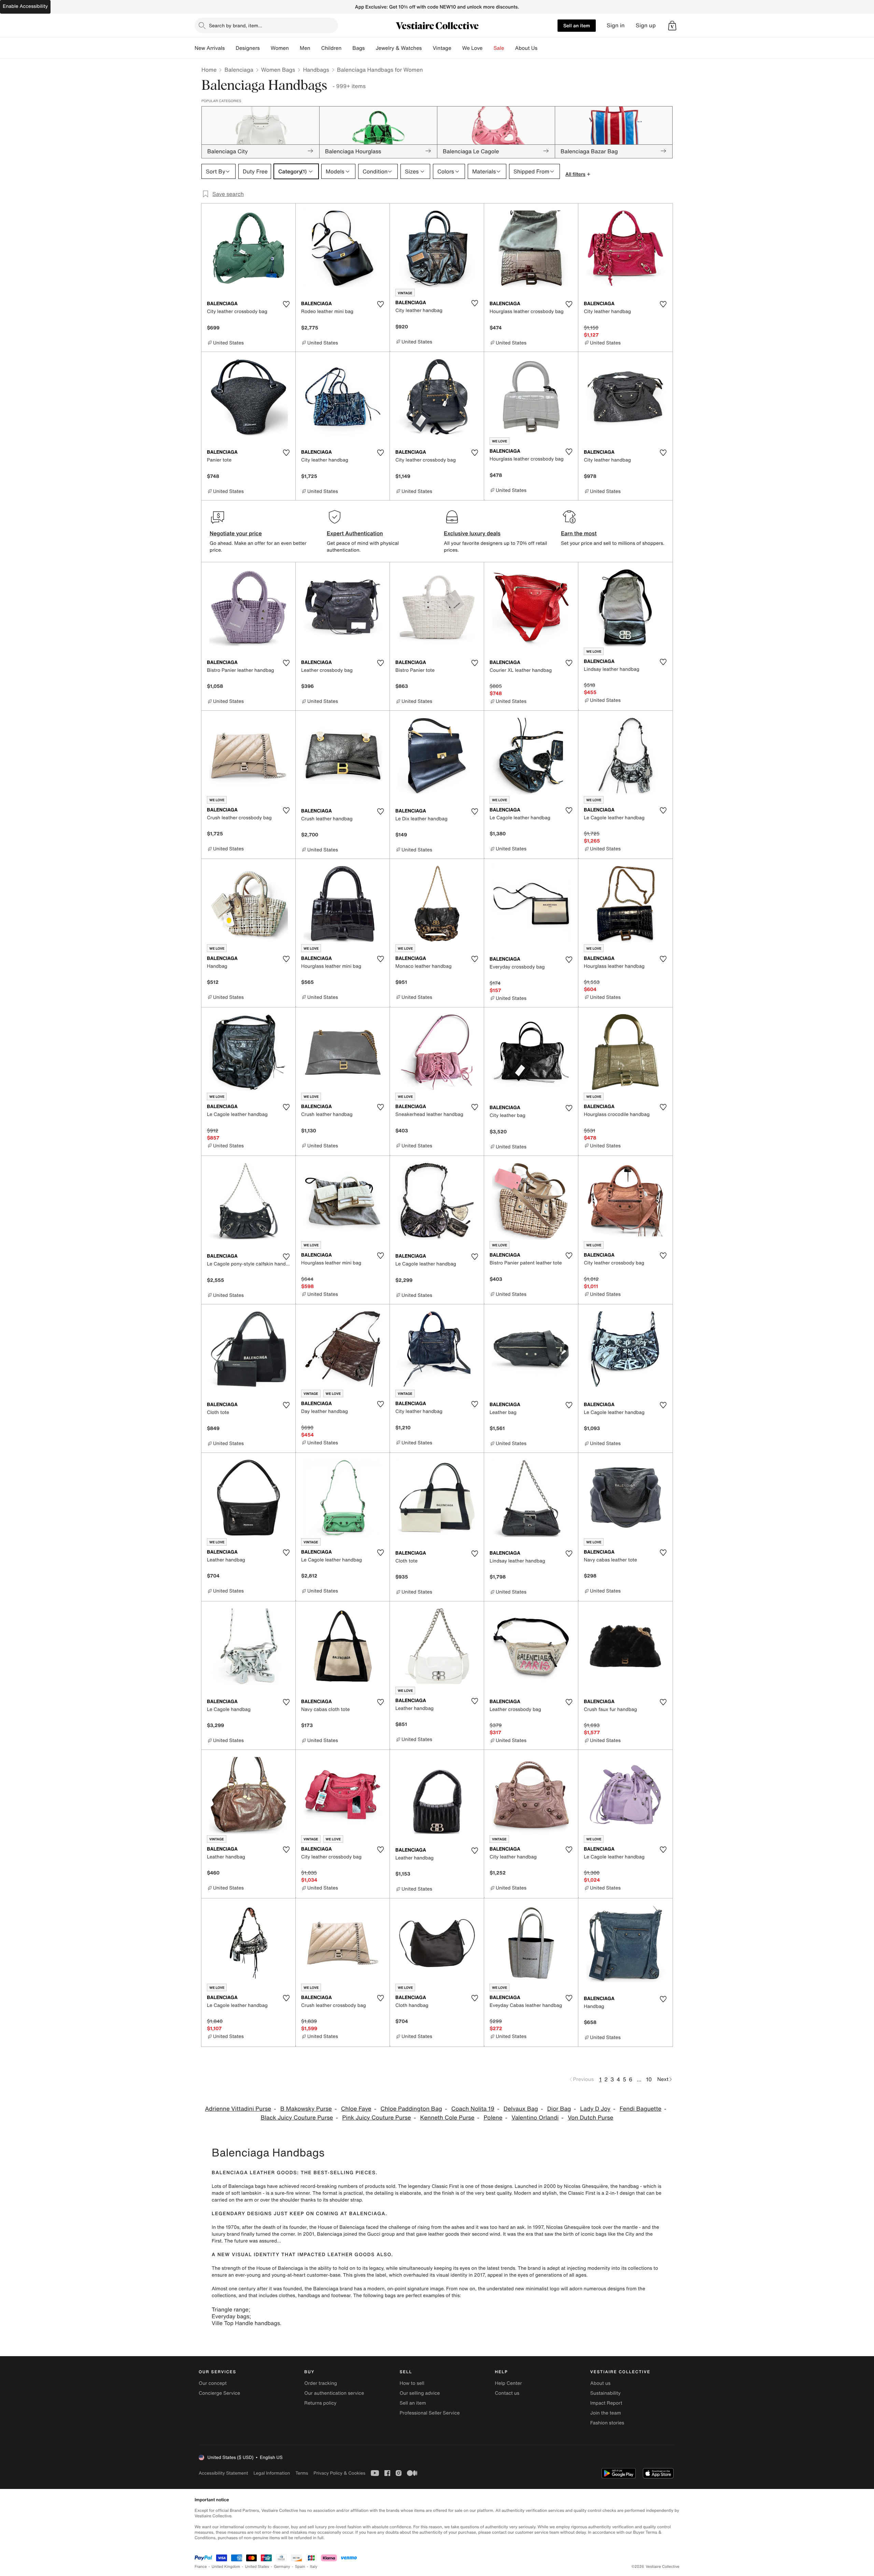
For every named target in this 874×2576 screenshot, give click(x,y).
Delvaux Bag (521, 2109)
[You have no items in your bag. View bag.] (672, 26)
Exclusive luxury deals (472, 533)
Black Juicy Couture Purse (297, 2118)
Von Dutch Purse (590, 2118)
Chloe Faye (356, 2109)
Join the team (606, 2413)
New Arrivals (210, 48)
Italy (314, 2567)
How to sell (412, 2383)
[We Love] (488, 48)
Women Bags (278, 70)
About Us (526, 48)
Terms (302, 2473)
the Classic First (577, 2193)
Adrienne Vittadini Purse (238, 2109)
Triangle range (230, 2309)
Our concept (213, 2383)
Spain (300, 2567)
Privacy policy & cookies (339, 2473)
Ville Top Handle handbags (246, 2323)
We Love (473, 48)
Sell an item (577, 25)
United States (257, 2567)
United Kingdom (226, 2567)
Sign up (646, 25)
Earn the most (579, 533)
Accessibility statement (223, 2473)
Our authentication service (334, 2393)
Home (209, 70)
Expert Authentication (355, 533)
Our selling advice (420, 2393)
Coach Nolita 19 (473, 2109)
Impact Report (606, 2403)
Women (280, 48)
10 (649, 2079)
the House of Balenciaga (337, 2227)
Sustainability (605, 2393)
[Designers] (265, 48)
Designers (248, 48)
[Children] (347, 48)
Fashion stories (607, 2423)
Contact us (507, 2393)
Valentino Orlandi (535, 2118)
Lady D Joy (595, 2109)
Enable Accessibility (25, 6)
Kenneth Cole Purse (447, 2118)
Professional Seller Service (429, 2413)
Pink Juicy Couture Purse (377, 2118)
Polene (493, 2118)
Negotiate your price (236, 533)
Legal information (272, 2473)
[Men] (316, 48)
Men (305, 48)
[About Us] (543, 48)
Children (332, 48)
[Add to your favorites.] (286, 304)
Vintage (442, 48)
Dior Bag (559, 2109)
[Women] (294, 48)
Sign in (616, 25)
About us (600, 2383)
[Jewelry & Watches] (427, 48)
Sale (499, 48)
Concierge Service (219, 2393)
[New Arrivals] (230, 48)
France (201, 2567)
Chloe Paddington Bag (411, 2109)
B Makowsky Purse (306, 2109)
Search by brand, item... (236, 25)
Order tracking (321, 2383)
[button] (672, 26)
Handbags (316, 70)
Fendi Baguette (641, 2109)
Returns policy (320, 2403)
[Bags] (370, 48)
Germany (282, 2567)
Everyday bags (230, 2316)
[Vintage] (457, 48)
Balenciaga (239, 70)
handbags (309, 2296)
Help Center (509, 2383)
